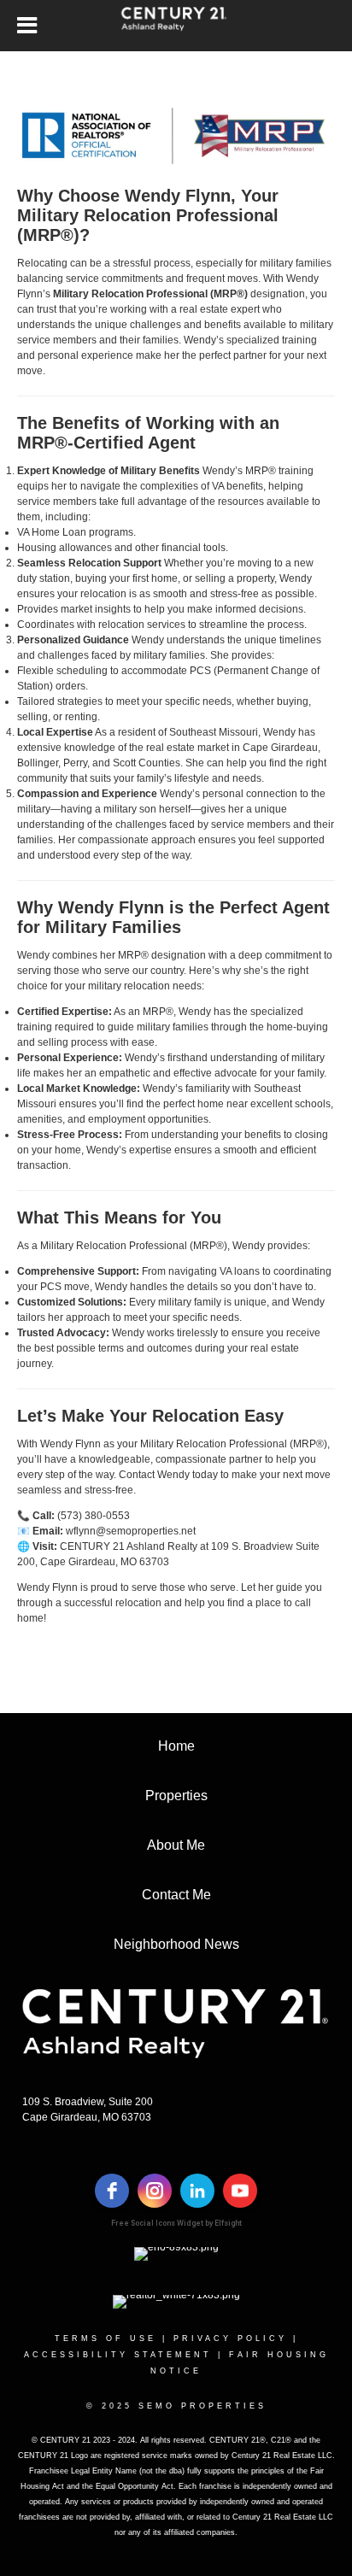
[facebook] (112, 2191)
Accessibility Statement (118, 2355)
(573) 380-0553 (94, 1516)
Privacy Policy (230, 2338)
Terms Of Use (106, 2338)
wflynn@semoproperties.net (131, 1531)
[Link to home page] (176, 26)
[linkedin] (197, 2191)
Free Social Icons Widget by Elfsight (176, 2223)
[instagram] (155, 2191)
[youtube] (240, 2191)
